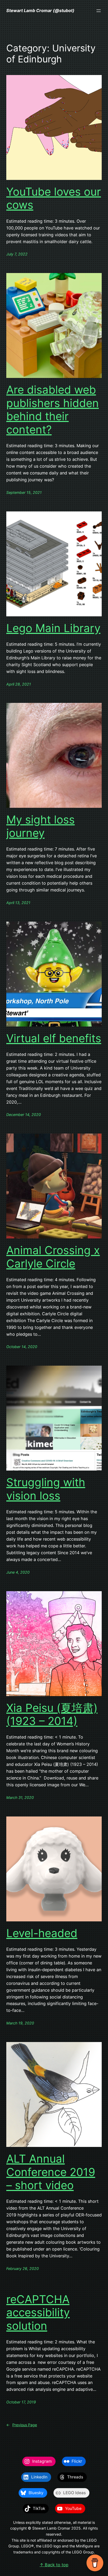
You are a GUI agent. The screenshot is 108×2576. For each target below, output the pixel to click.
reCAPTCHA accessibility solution (38, 2313)
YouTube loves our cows (54, 198)
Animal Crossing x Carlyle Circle (53, 1257)
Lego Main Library (53, 628)
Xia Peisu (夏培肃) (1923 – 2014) (52, 1714)
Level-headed (42, 1933)
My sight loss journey (40, 826)
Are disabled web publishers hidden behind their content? (53, 410)
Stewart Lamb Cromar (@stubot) (40, 10)
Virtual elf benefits (54, 1038)
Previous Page (22, 2425)
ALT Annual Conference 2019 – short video (51, 2172)
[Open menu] (99, 11)
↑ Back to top (54, 2565)
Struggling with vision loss (46, 1489)
